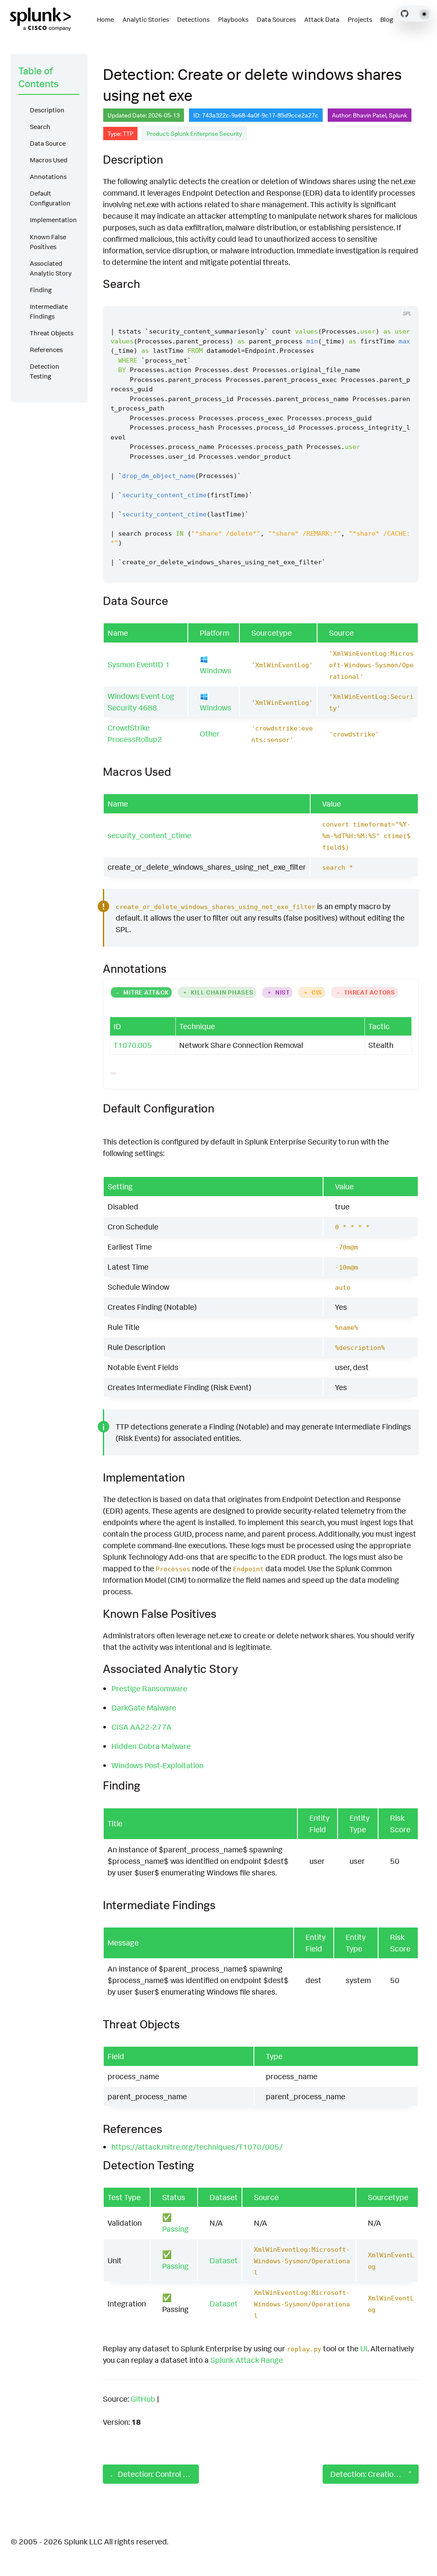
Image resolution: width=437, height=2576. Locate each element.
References (46, 350)
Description (47, 110)
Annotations (48, 177)
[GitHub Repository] (405, 14)
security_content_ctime (149, 835)
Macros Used (49, 160)
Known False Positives (48, 242)
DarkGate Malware (144, 1708)
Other (210, 733)
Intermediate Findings (49, 311)
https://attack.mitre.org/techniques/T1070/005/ (197, 2147)
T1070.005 (133, 1045)
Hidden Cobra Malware (151, 1746)
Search (40, 127)
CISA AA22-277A (141, 1727)
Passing (175, 2229)
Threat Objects (52, 333)
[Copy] (387, 298)
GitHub (143, 2399)
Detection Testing (45, 371)
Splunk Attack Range (247, 2360)
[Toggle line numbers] (403, 298)
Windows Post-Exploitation (157, 1765)
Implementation (53, 220)
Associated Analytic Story (51, 268)
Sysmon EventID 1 (139, 664)
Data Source (48, 143)
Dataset (224, 2260)
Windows (216, 670)
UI (364, 2348)
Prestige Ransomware (149, 1688)
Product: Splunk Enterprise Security (194, 133)
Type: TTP (120, 133)
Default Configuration (50, 198)
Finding (41, 290)
